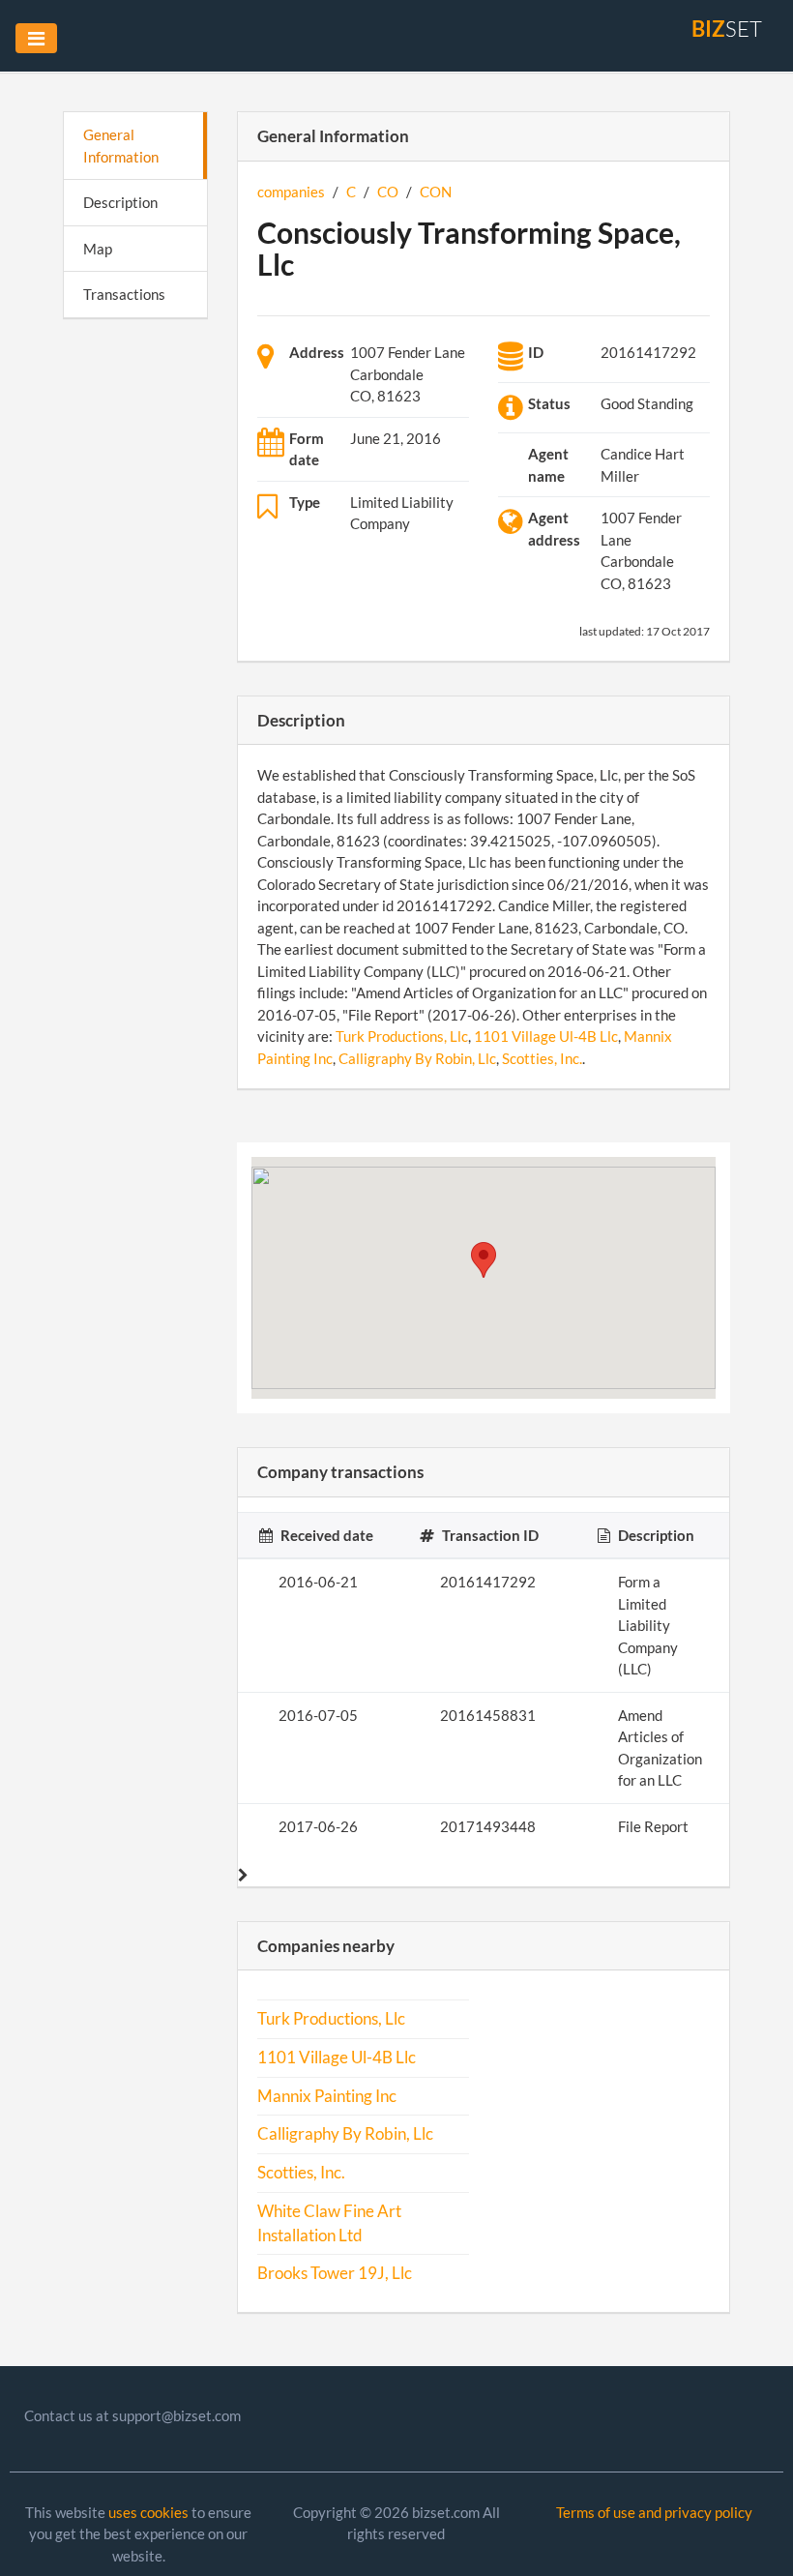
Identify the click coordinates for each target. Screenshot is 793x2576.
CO (388, 192)
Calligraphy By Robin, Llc (417, 1058)
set (727, 29)
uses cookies (148, 2512)
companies (291, 192)
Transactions (124, 294)
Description (120, 202)
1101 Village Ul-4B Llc (546, 1036)
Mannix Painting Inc (327, 2096)
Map (98, 249)
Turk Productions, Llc (402, 1036)
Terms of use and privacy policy (654, 2512)
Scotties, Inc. (542, 1058)
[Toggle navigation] (36, 38)
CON (436, 192)
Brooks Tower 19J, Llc (335, 2273)
